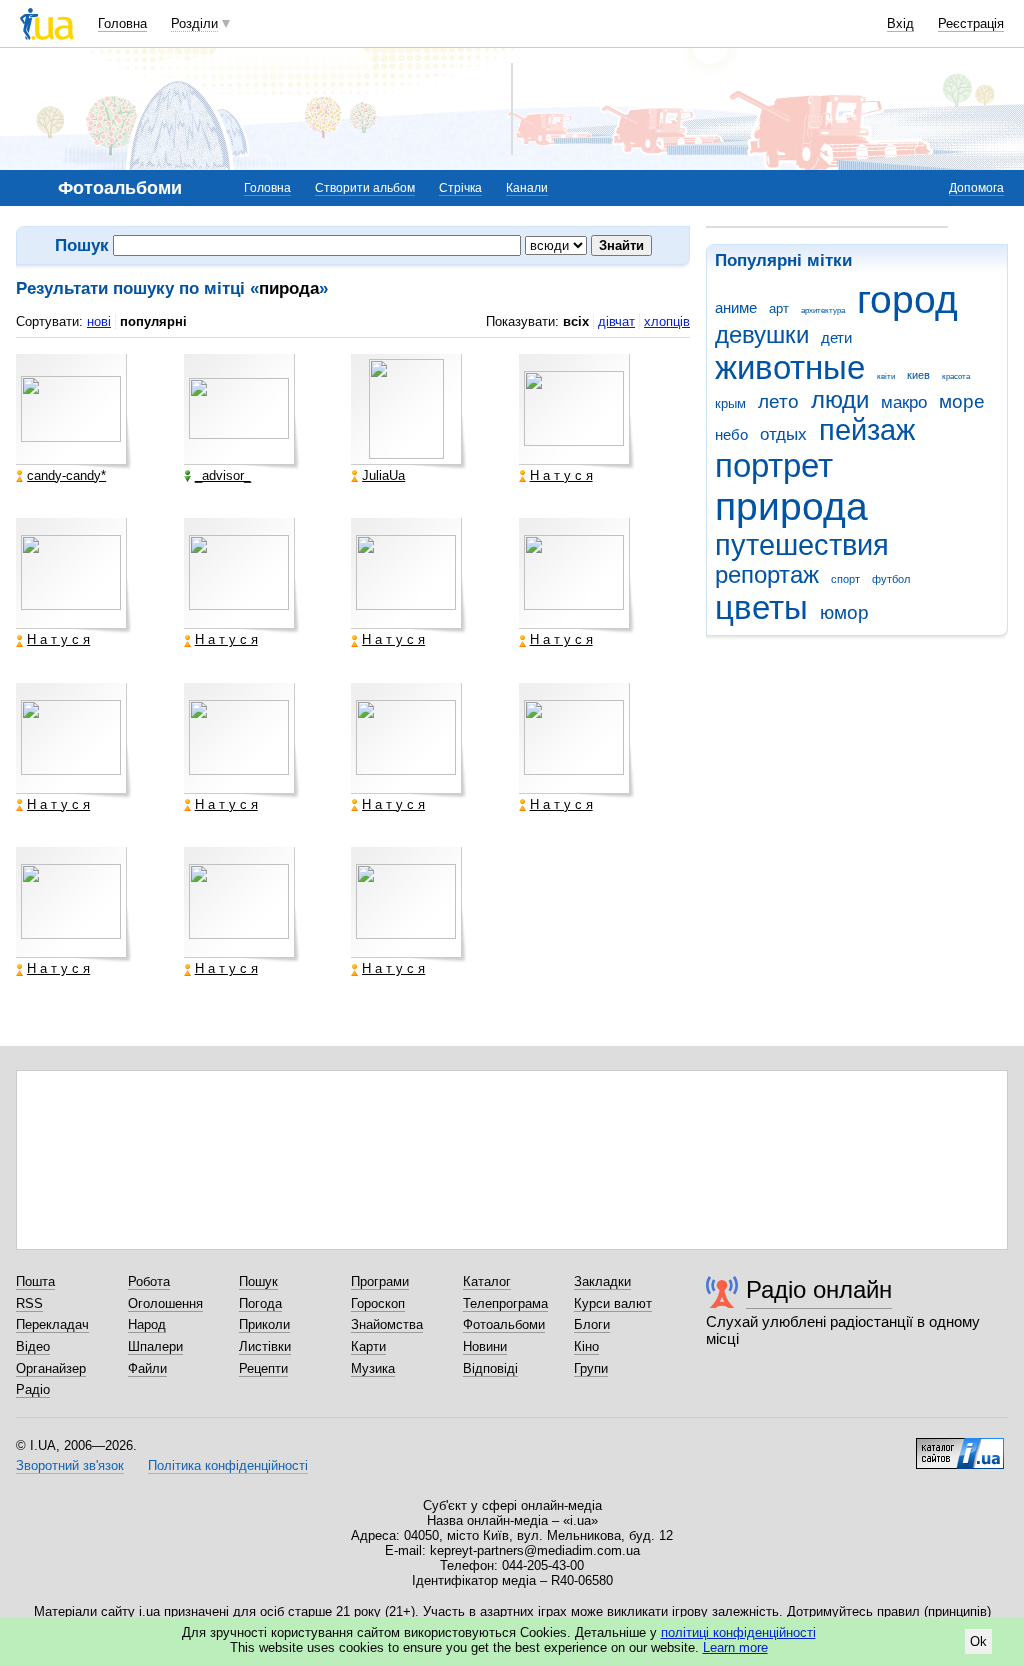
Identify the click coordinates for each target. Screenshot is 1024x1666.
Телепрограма (505, 1303)
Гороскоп (378, 1303)
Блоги (592, 1324)
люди (840, 400)
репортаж (767, 575)
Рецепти (263, 1368)
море (962, 401)
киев (918, 375)
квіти (886, 376)
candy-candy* (66, 476)
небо (731, 434)
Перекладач (52, 1324)
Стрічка (460, 188)
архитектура (823, 310)
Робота (149, 1281)
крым (730, 403)
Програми (380, 1281)
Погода (260, 1303)
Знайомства (387, 1324)
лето (778, 401)
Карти (368, 1346)
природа (791, 506)
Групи (591, 1368)
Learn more (735, 1647)
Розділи (194, 23)
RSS (29, 1303)
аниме (736, 307)
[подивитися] (74, 412)
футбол (891, 579)
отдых (783, 434)
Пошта (35, 1281)
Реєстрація (971, 23)
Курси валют (613, 1303)
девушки (762, 335)
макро (904, 402)
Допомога (976, 188)
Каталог (487, 1281)
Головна (122, 23)
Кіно (586, 1346)
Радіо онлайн (819, 1289)
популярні (153, 321)
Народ (147, 1324)
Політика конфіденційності (228, 1465)
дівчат (616, 321)
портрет (774, 465)
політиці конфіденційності (738, 1632)
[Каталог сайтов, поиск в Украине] (960, 1446)
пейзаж (867, 430)
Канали (527, 188)
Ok (978, 1641)
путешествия (802, 545)
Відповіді (490, 1368)
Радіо (33, 1389)
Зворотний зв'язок (70, 1465)
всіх (576, 321)
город (907, 299)
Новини (485, 1346)
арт (779, 308)
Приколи (264, 1324)
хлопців (667, 321)
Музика (373, 1368)
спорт (845, 579)
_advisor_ (223, 476)
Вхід (900, 23)
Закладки (602, 1281)
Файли (147, 1368)
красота (956, 376)
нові (99, 321)
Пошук (258, 1281)
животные (790, 367)
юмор (844, 612)
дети (836, 337)
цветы (761, 607)
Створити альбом (365, 188)
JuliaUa (383, 476)
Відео (33, 1346)
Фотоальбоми (504, 1324)
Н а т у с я (561, 476)
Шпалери (155, 1346)
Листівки (265, 1346)
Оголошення (165, 1303)
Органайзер (51, 1368)
